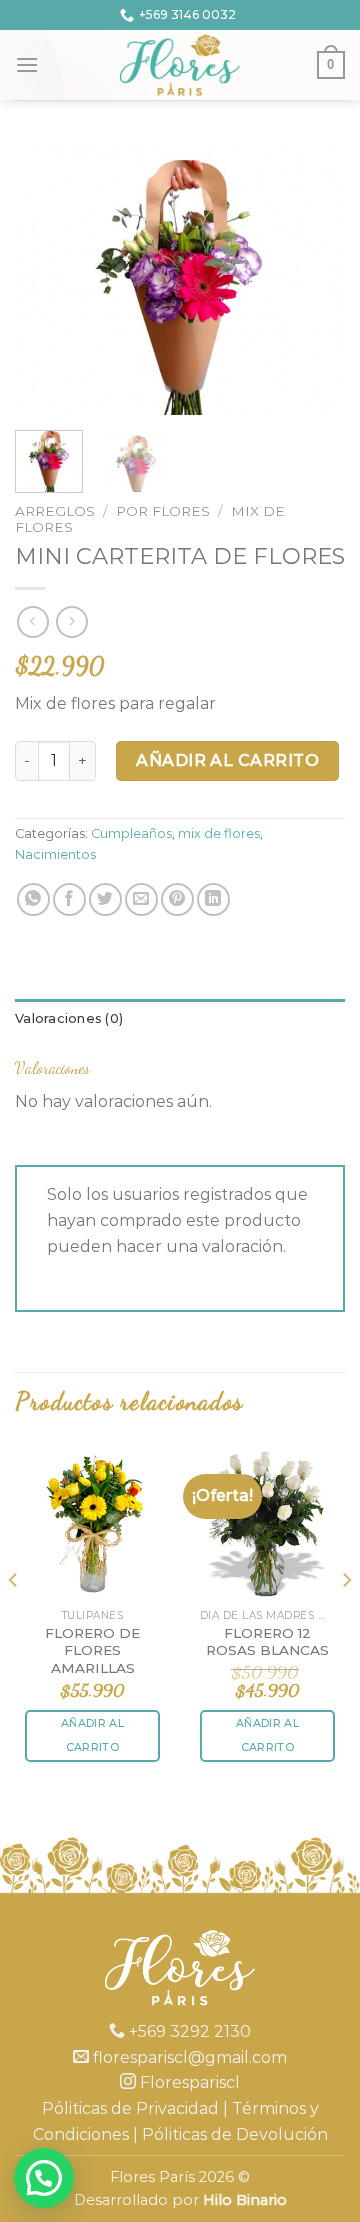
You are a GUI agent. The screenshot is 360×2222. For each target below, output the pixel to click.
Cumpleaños (131, 833)
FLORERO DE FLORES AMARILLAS (92, 1650)
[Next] (313, 277)
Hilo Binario (245, 2200)
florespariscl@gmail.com (188, 2057)
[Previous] (47, 277)
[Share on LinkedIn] (213, 899)
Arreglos (55, 511)
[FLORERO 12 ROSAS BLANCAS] (267, 1521)
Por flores (163, 511)
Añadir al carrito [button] (92, 1735)
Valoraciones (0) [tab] (69, 1018)
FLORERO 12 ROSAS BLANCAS (267, 1642)
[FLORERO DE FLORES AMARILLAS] (92, 1521)
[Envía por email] (141, 899)
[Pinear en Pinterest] (177, 899)
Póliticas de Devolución (235, 2134)
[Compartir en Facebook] (69, 899)
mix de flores (219, 833)
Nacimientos (55, 854)
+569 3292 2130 (188, 2031)
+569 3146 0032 (187, 14)
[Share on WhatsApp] (33, 899)
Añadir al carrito (227, 760)
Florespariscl (188, 2082)
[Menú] (27, 64)
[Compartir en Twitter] (105, 899)
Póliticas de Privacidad (130, 2108)
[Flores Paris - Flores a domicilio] (180, 65)
